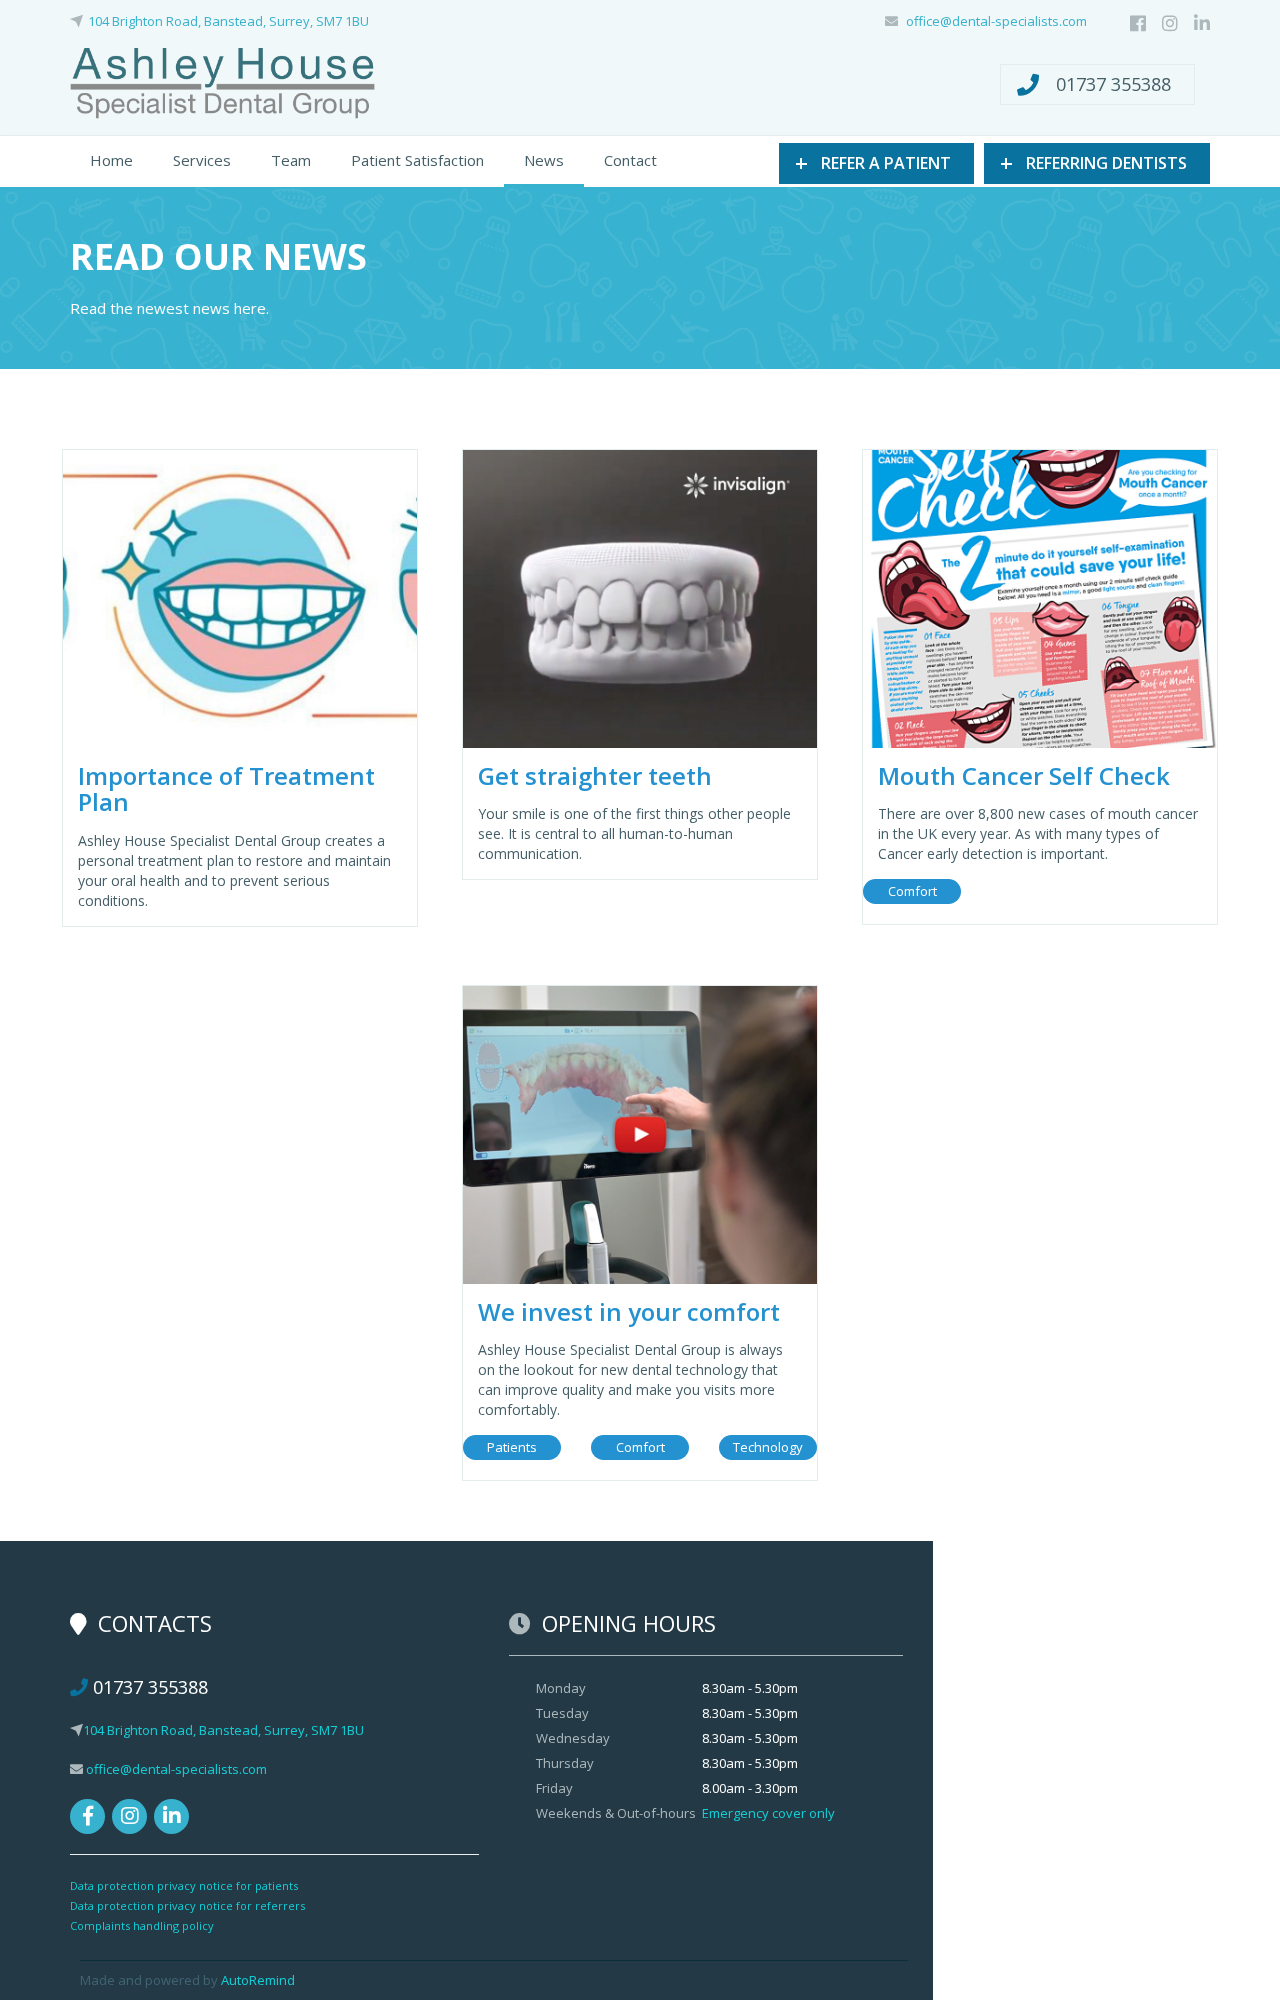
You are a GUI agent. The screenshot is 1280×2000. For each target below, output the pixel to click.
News (544, 160)
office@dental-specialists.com (996, 21)
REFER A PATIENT (873, 162)
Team (291, 160)
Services (202, 160)
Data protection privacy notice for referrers (187, 1905)
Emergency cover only (768, 1813)
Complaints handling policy (142, 1925)
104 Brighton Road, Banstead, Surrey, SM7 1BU (228, 21)
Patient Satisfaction (417, 160)
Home (111, 160)
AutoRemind (258, 1980)
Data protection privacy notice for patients (184, 1885)
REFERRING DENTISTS (1093, 162)
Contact (630, 160)
